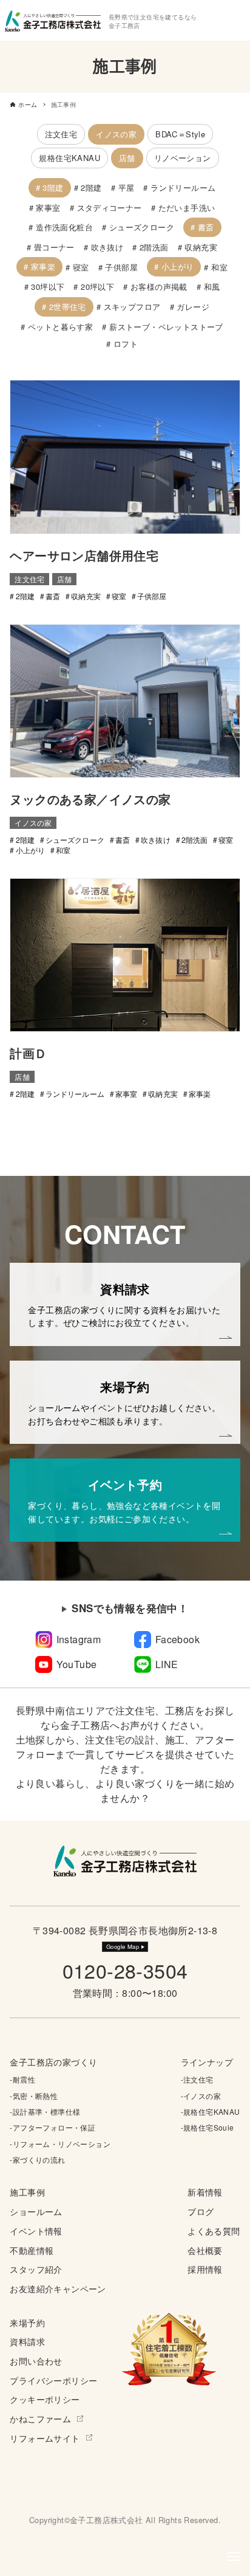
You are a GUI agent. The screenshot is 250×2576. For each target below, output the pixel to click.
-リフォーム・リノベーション (60, 2144)
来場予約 (27, 2322)
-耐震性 (22, 2079)
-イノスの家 (201, 2096)
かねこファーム (40, 2418)
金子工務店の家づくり (53, 2062)
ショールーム (36, 2211)
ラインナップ (207, 2062)
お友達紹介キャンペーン (58, 2288)
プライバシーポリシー (53, 2380)
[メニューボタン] (234, 2557)
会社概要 (205, 2250)
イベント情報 (36, 2231)
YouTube (77, 1664)
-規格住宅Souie (208, 2127)
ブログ (201, 2211)
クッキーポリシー (45, 2399)
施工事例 (27, 2192)
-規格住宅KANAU (211, 2111)
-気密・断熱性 (34, 2096)
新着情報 (205, 2192)
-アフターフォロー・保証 (52, 2127)
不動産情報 (32, 2250)
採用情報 (205, 2269)
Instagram (79, 1639)
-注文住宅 (197, 2079)
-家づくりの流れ (37, 2159)
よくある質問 (214, 2231)
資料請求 (27, 2341)
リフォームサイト (45, 2438)
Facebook (177, 1639)
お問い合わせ (36, 2361)
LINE (167, 1664)
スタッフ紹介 (36, 2269)
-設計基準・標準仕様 (45, 2111)
